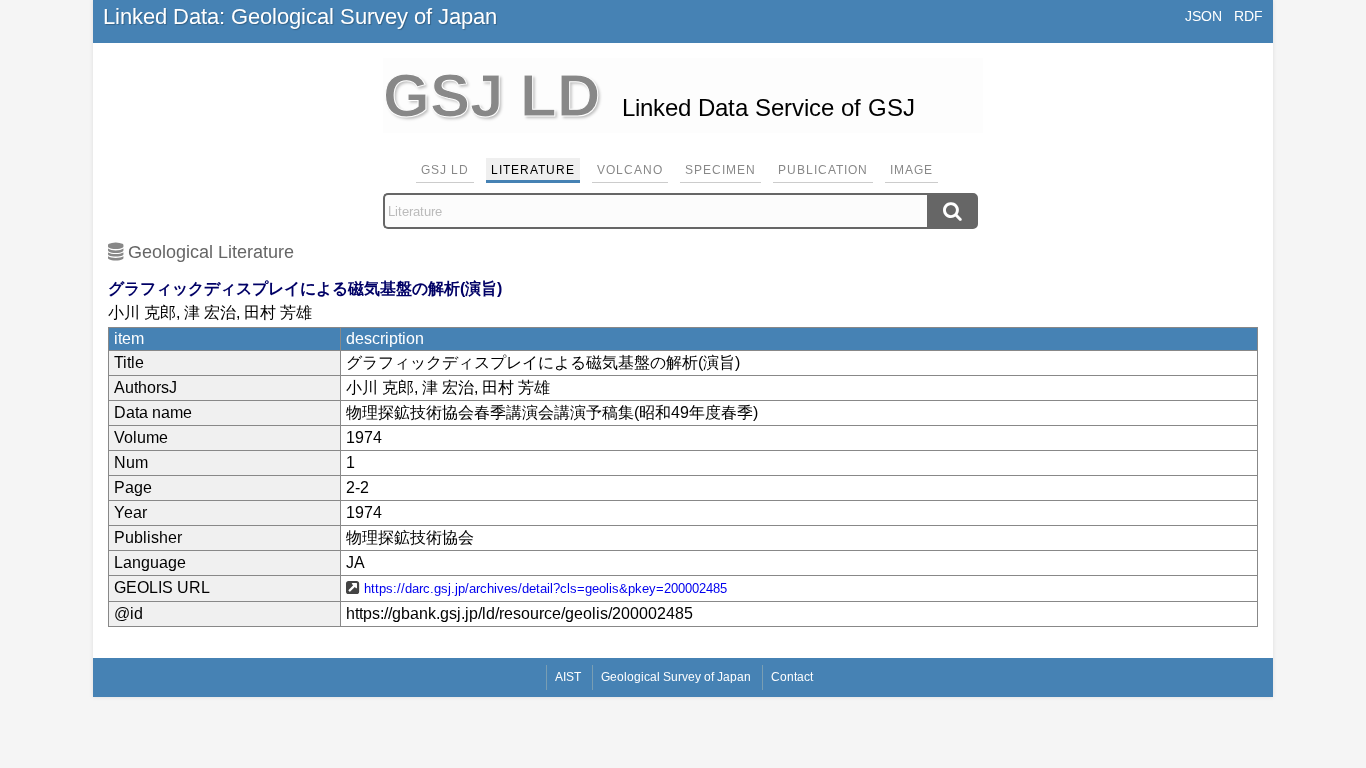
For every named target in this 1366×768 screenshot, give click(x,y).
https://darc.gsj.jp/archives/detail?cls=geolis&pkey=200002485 (545, 588)
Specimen (720, 170)
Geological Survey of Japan (676, 677)
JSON (1203, 16)
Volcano (630, 170)
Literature (533, 170)
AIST (568, 677)
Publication (823, 170)
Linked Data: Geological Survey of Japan (300, 16)
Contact (792, 677)
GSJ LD (445, 170)
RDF (1248, 16)
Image (911, 170)
